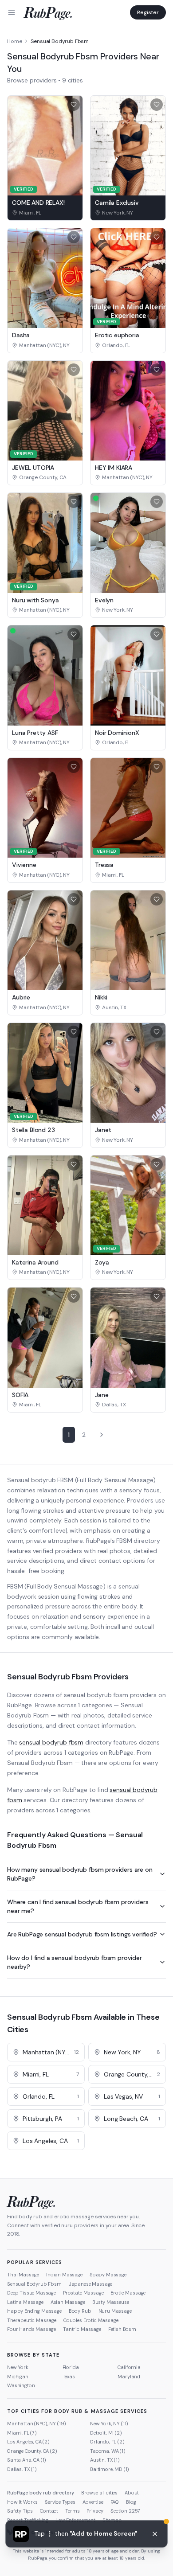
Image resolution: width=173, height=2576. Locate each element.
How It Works (22, 2502)
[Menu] (12, 12)
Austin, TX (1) (105, 2460)
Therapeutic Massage (32, 2320)
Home (14, 41)
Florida (71, 2367)
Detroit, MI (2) (106, 2433)
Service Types (60, 2502)
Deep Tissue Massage (31, 2293)
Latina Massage (25, 2302)
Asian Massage (68, 2302)
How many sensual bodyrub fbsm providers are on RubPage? (80, 1874)
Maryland (129, 2377)
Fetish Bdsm (122, 2329)
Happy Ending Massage (34, 2311)
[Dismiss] (155, 2534)
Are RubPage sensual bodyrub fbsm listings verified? (82, 1934)
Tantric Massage (82, 2329)
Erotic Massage (128, 2293)
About (132, 2493)
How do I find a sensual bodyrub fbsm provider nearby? (75, 1962)
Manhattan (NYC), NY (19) (37, 2424)
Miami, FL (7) (22, 2433)
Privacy (95, 2511)
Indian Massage (64, 2275)
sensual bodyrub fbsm (51, 1742)
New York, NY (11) (109, 2424)
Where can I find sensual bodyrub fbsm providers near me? (78, 1906)
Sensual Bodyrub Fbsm (34, 2284)
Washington (21, 2385)
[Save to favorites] (74, 105)
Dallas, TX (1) (22, 2469)
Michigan (18, 2377)
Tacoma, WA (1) (108, 2451)
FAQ (115, 2502)
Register (148, 12)
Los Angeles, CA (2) (28, 2442)
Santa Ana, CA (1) (27, 2460)
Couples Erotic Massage (91, 2320)
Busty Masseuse (111, 2302)
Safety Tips (20, 2511)
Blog (131, 2502)
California (129, 2367)
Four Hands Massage (31, 2329)
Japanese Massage (90, 2284)
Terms (72, 2511)
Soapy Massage (108, 2275)
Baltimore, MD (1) (110, 2469)
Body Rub (80, 2311)
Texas (69, 2377)
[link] (45, 213)
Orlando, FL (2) (107, 2442)
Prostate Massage (83, 2293)
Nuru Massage (115, 2311)
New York (18, 2367)
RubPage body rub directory (41, 2493)
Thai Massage (23, 2275)
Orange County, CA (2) (32, 2451)
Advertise (93, 2502)
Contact (49, 2511)
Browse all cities (99, 2493)
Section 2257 (125, 2511)
